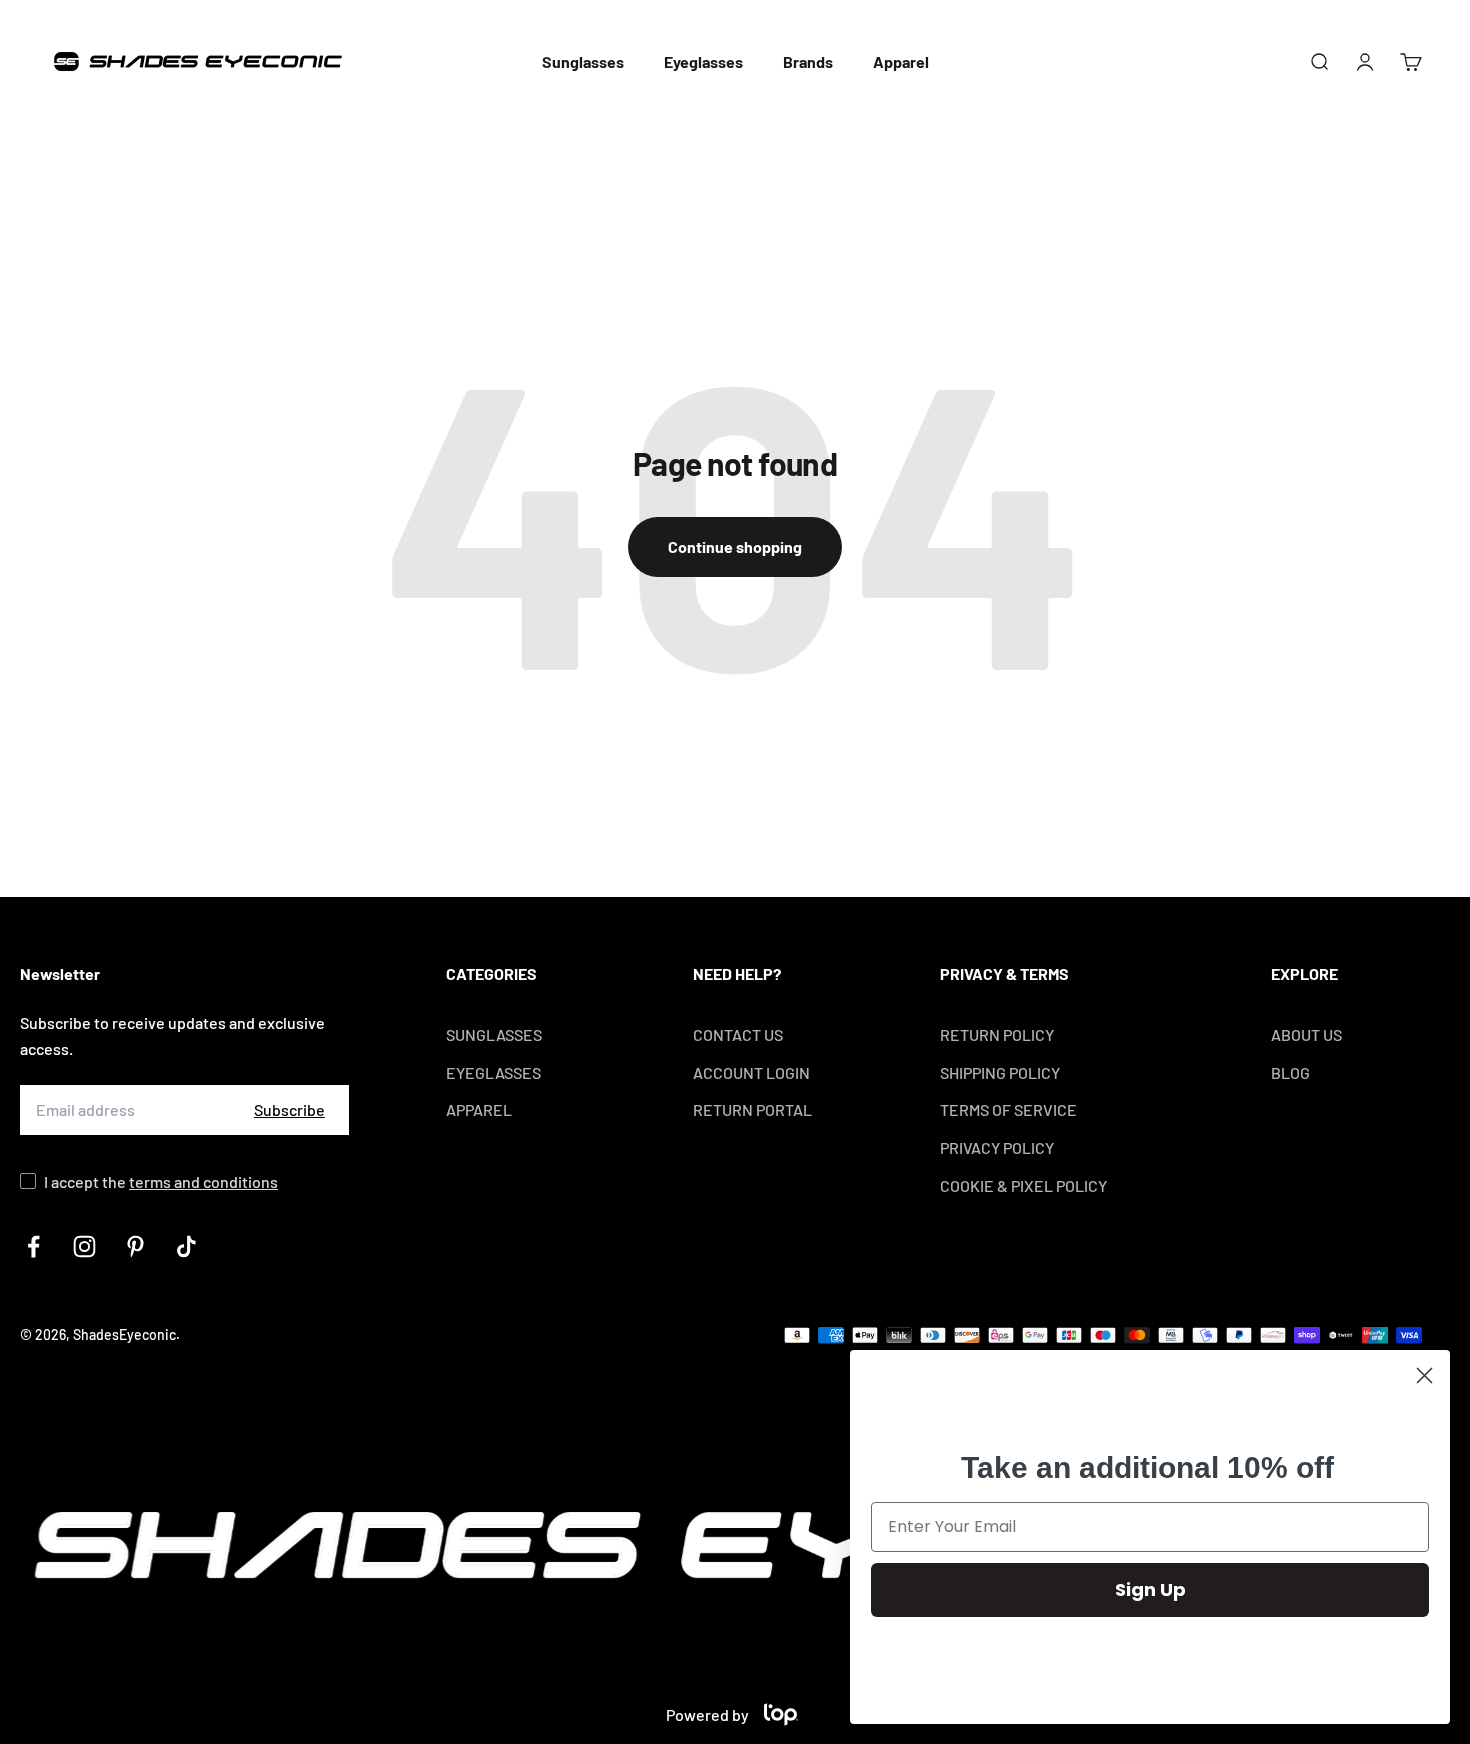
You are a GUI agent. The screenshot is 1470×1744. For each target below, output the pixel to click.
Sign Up (1150, 1589)
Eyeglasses (703, 61)
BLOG (1290, 1072)
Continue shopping (735, 546)
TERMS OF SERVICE (1008, 1109)
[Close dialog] (1424, 1375)
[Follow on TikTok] (186, 1246)
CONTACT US (738, 1034)
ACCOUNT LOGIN (751, 1072)
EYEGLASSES (493, 1072)
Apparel (901, 61)
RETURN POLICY (997, 1034)
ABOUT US (1306, 1034)
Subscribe (289, 1109)
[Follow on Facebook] (33, 1246)
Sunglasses (583, 61)
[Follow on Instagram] (84, 1246)
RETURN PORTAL (752, 1109)
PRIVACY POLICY (997, 1147)
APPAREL (479, 1109)
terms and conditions (203, 1181)
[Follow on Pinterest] (135, 1246)
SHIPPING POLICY (1000, 1072)
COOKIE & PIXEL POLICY (1023, 1185)
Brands (808, 61)
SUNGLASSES (494, 1034)
